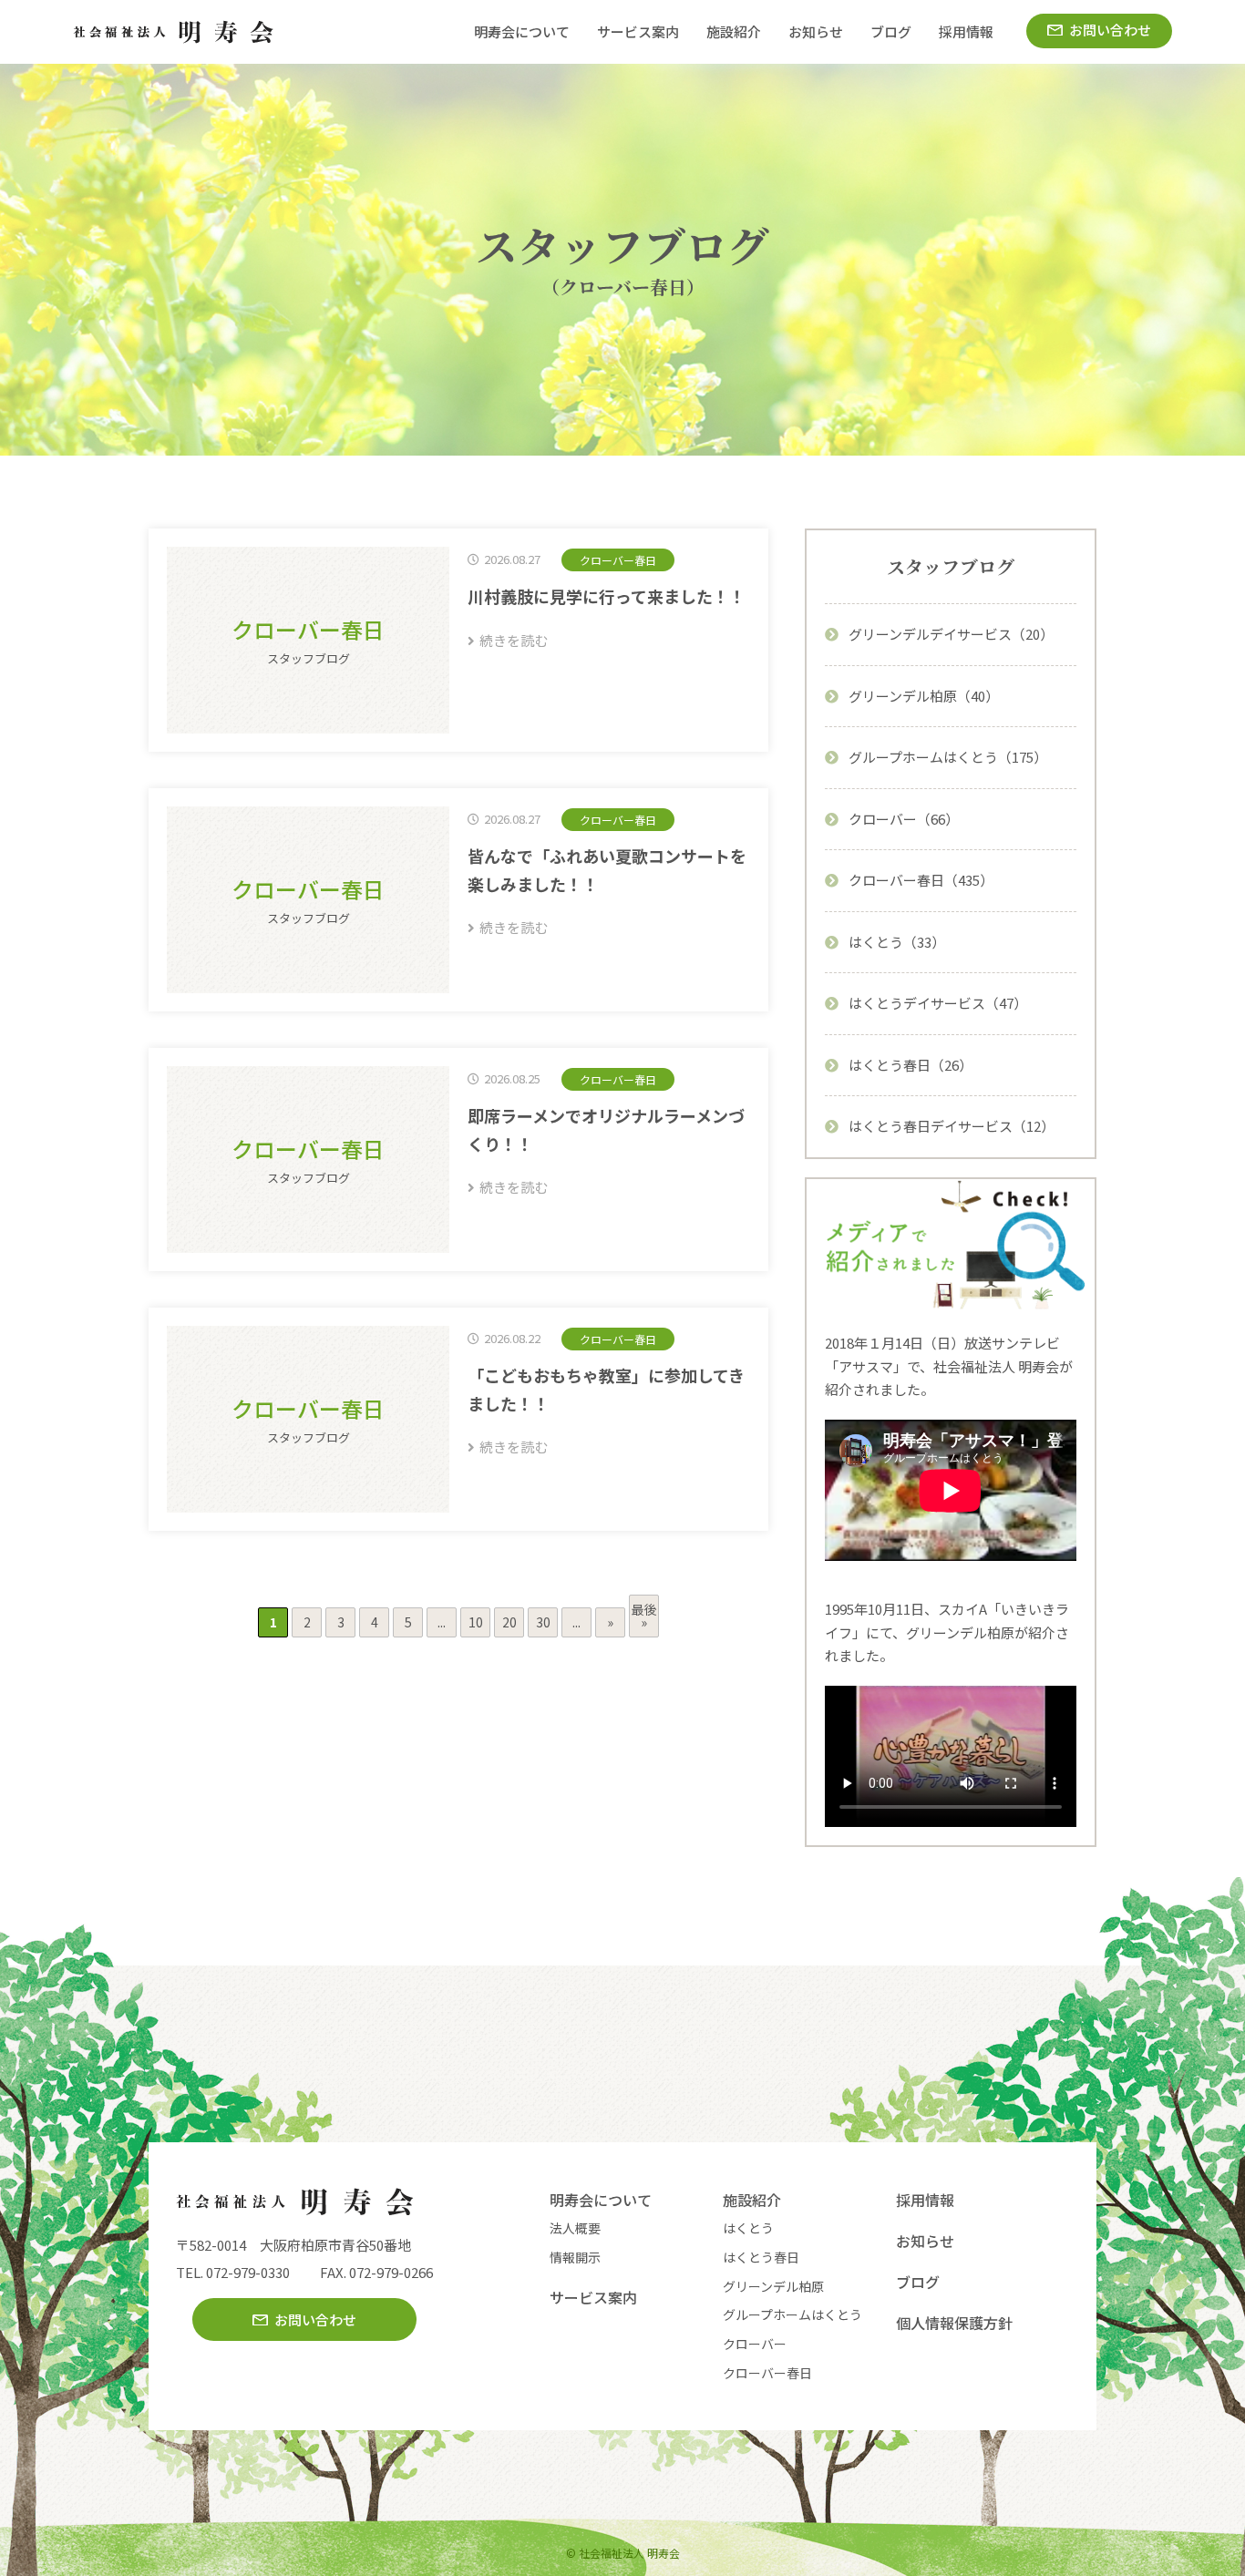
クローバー (755, 2344)
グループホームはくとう (792, 2314)
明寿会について (522, 31)
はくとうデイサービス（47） (938, 1003)
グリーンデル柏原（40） (924, 696)
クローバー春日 (767, 2373)
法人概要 (575, 2228)
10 (476, 1622)
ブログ (891, 31)
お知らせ (816, 31)
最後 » (644, 1616)
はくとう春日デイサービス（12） (952, 1126)
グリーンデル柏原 (773, 2286)
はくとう (748, 2228)
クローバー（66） (904, 819)
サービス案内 (638, 31)
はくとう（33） (897, 942)
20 (509, 1622)
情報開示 (575, 2257)
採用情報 (966, 31)
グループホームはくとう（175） (948, 757)
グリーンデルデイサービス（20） (951, 634)
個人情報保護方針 (954, 2323)
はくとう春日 (761, 2257)
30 (543, 1622)
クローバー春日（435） (921, 880)
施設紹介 (734, 31)
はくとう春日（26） (911, 1065)
